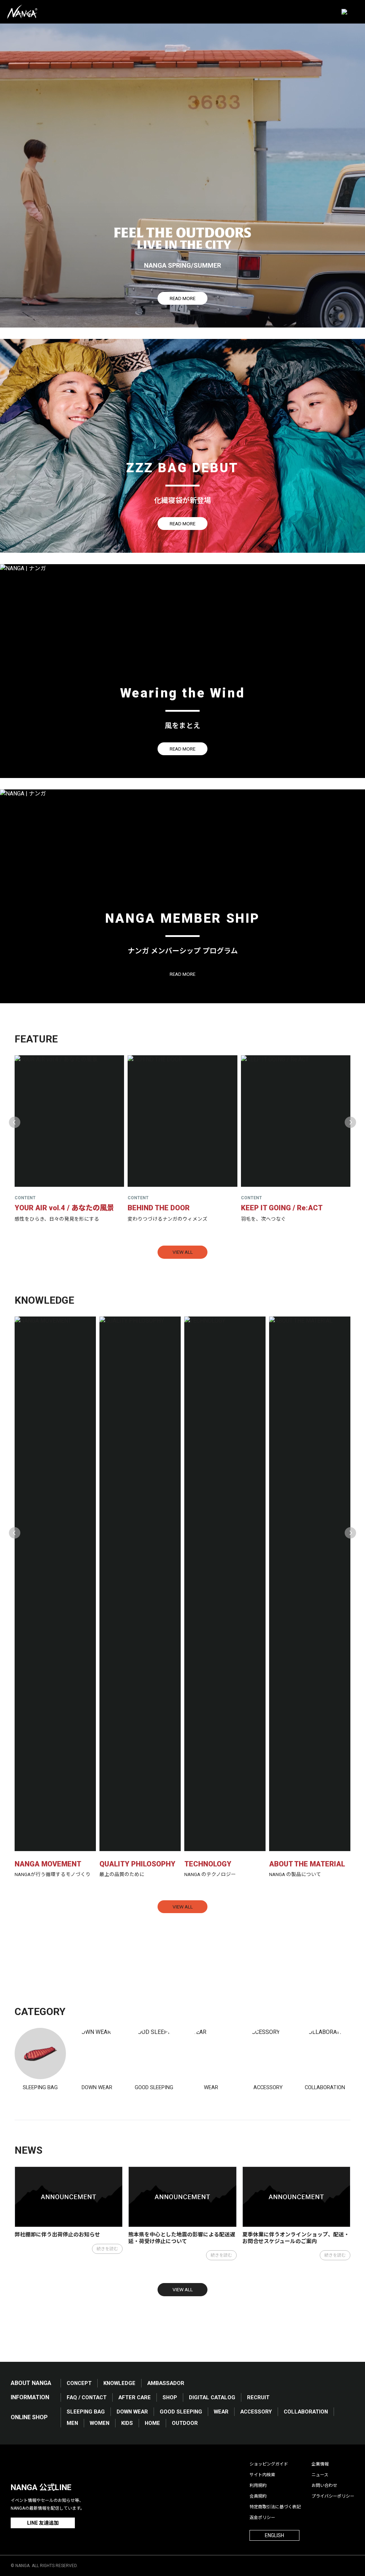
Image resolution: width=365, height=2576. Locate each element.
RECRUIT (258, 2397)
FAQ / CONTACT (87, 2397)
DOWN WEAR (132, 2412)
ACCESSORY (256, 2412)
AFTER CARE (135, 2397)
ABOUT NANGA (31, 2383)
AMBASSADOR (166, 2383)
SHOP (170, 2397)
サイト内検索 (262, 2475)
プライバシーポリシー (333, 2496)
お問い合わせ (324, 2485)
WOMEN (100, 2423)
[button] (15, 1122)
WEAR (221, 2412)
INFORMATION (30, 2397)
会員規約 (258, 2496)
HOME (152, 2423)
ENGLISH (274, 2535)
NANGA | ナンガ (22, 12)
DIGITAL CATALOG (212, 2397)
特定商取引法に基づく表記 (275, 2507)
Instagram (54, 2465)
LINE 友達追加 (43, 2523)
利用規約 (258, 2485)
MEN (72, 2423)
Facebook (17, 2465)
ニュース (320, 2475)
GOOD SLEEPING (181, 2412)
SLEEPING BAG (86, 2412)
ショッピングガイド (269, 2464)
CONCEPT (79, 2383)
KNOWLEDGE (119, 2383)
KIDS (127, 2423)
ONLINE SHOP (29, 2417)
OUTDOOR (185, 2423)
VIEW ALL (183, 1252)
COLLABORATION (306, 2412)
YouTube (72, 2465)
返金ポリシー (262, 2518)
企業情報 (320, 2464)
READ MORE (182, 298)
